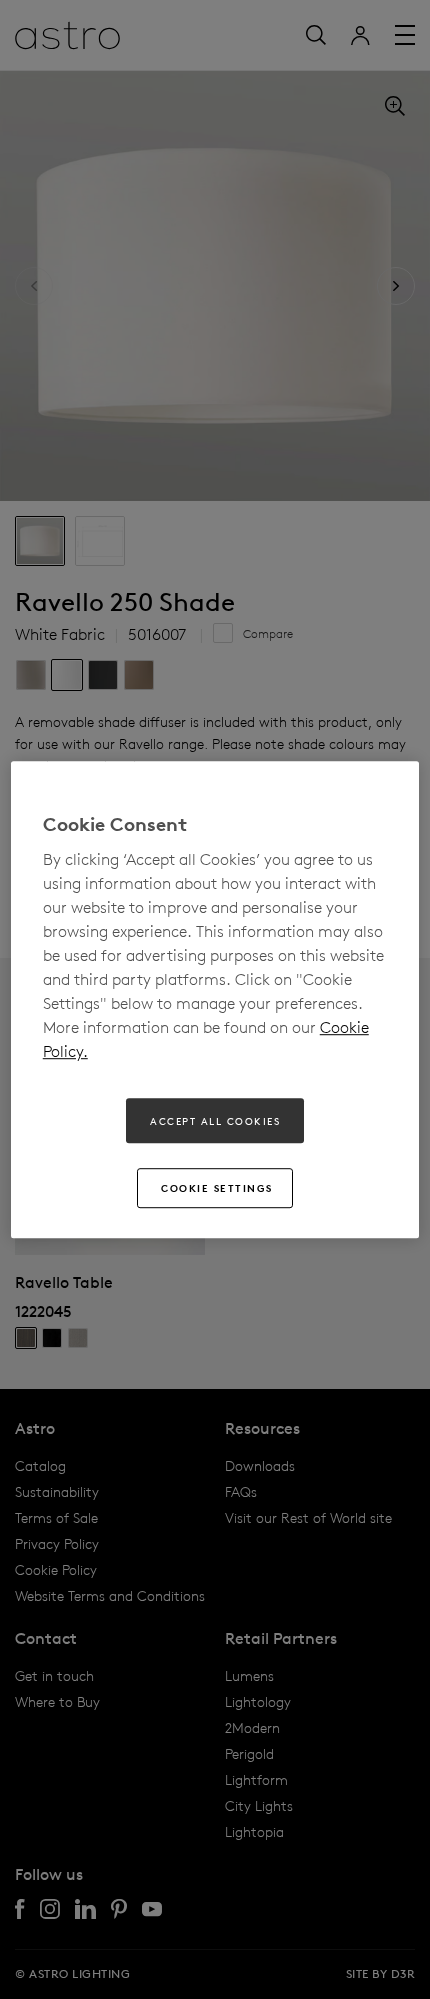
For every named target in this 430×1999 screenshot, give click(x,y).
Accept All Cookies (215, 1121)
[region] (215, 1000)
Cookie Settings (217, 1188)
